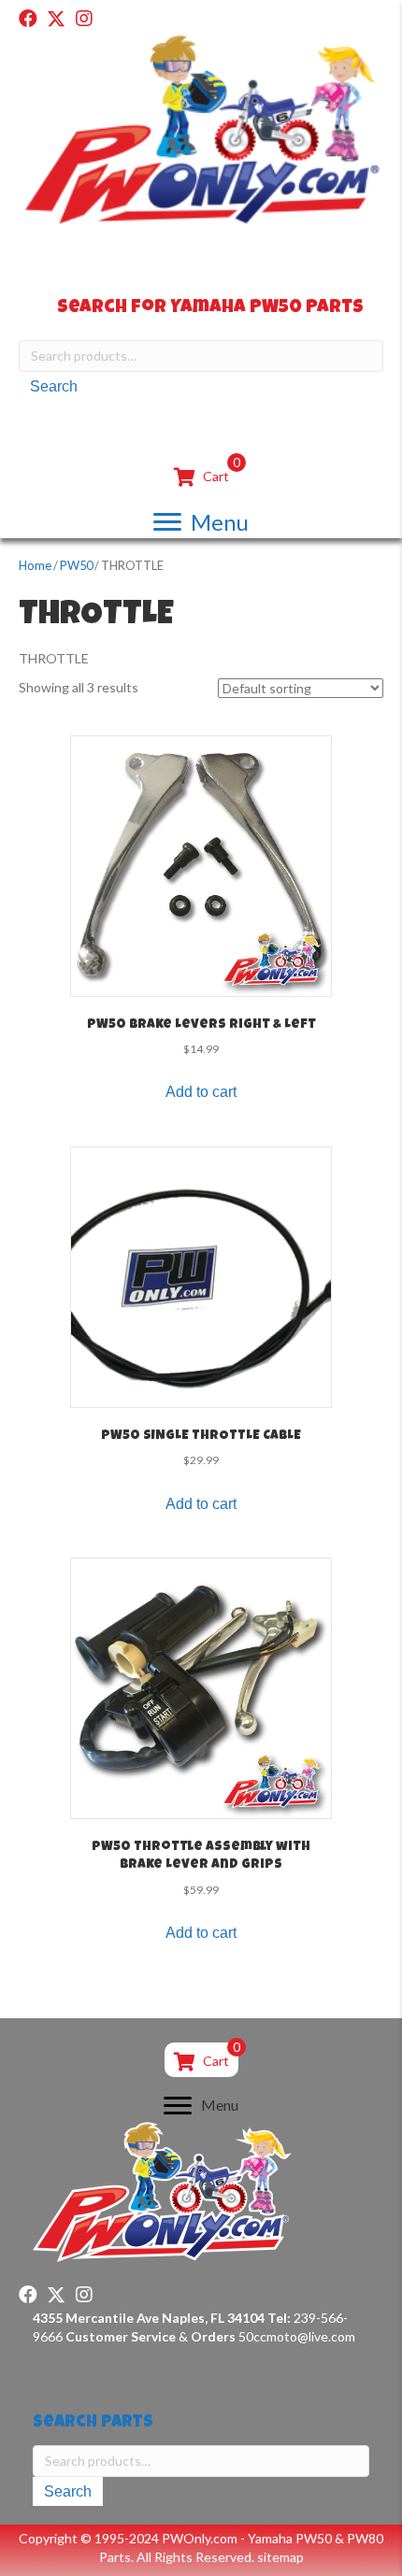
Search (54, 386)
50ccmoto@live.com (297, 2336)
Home (35, 565)
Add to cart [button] (201, 1092)
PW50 (76, 565)
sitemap (280, 2557)
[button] (28, 19)
